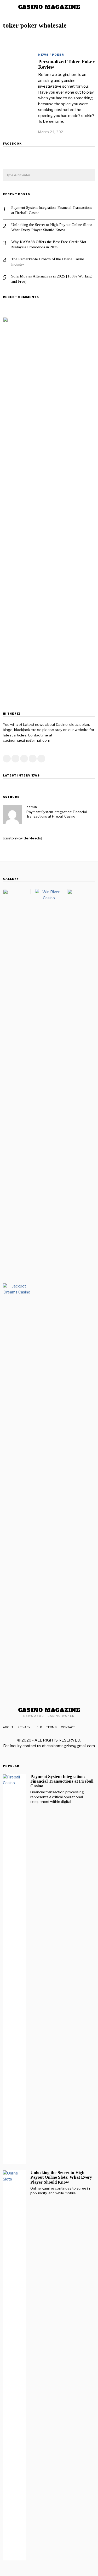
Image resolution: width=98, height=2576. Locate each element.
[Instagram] (24, 759)
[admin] (12, 814)
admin (32, 807)
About (8, 1727)
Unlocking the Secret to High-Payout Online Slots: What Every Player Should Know (52, 227)
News (43, 55)
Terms (51, 1727)
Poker (58, 55)
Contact (68, 1727)
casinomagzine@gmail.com (71, 1746)
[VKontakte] (41, 759)
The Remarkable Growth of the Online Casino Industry (48, 262)
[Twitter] (15, 759)
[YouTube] (33, 759)
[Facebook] (7, 759)
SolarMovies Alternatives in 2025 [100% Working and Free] (51, 279)
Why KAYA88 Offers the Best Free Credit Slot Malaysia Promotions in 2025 (49, 244)
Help (38, 1727)
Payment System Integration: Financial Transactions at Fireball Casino (52, 210)
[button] (89, 176)
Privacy (24, 1727)
